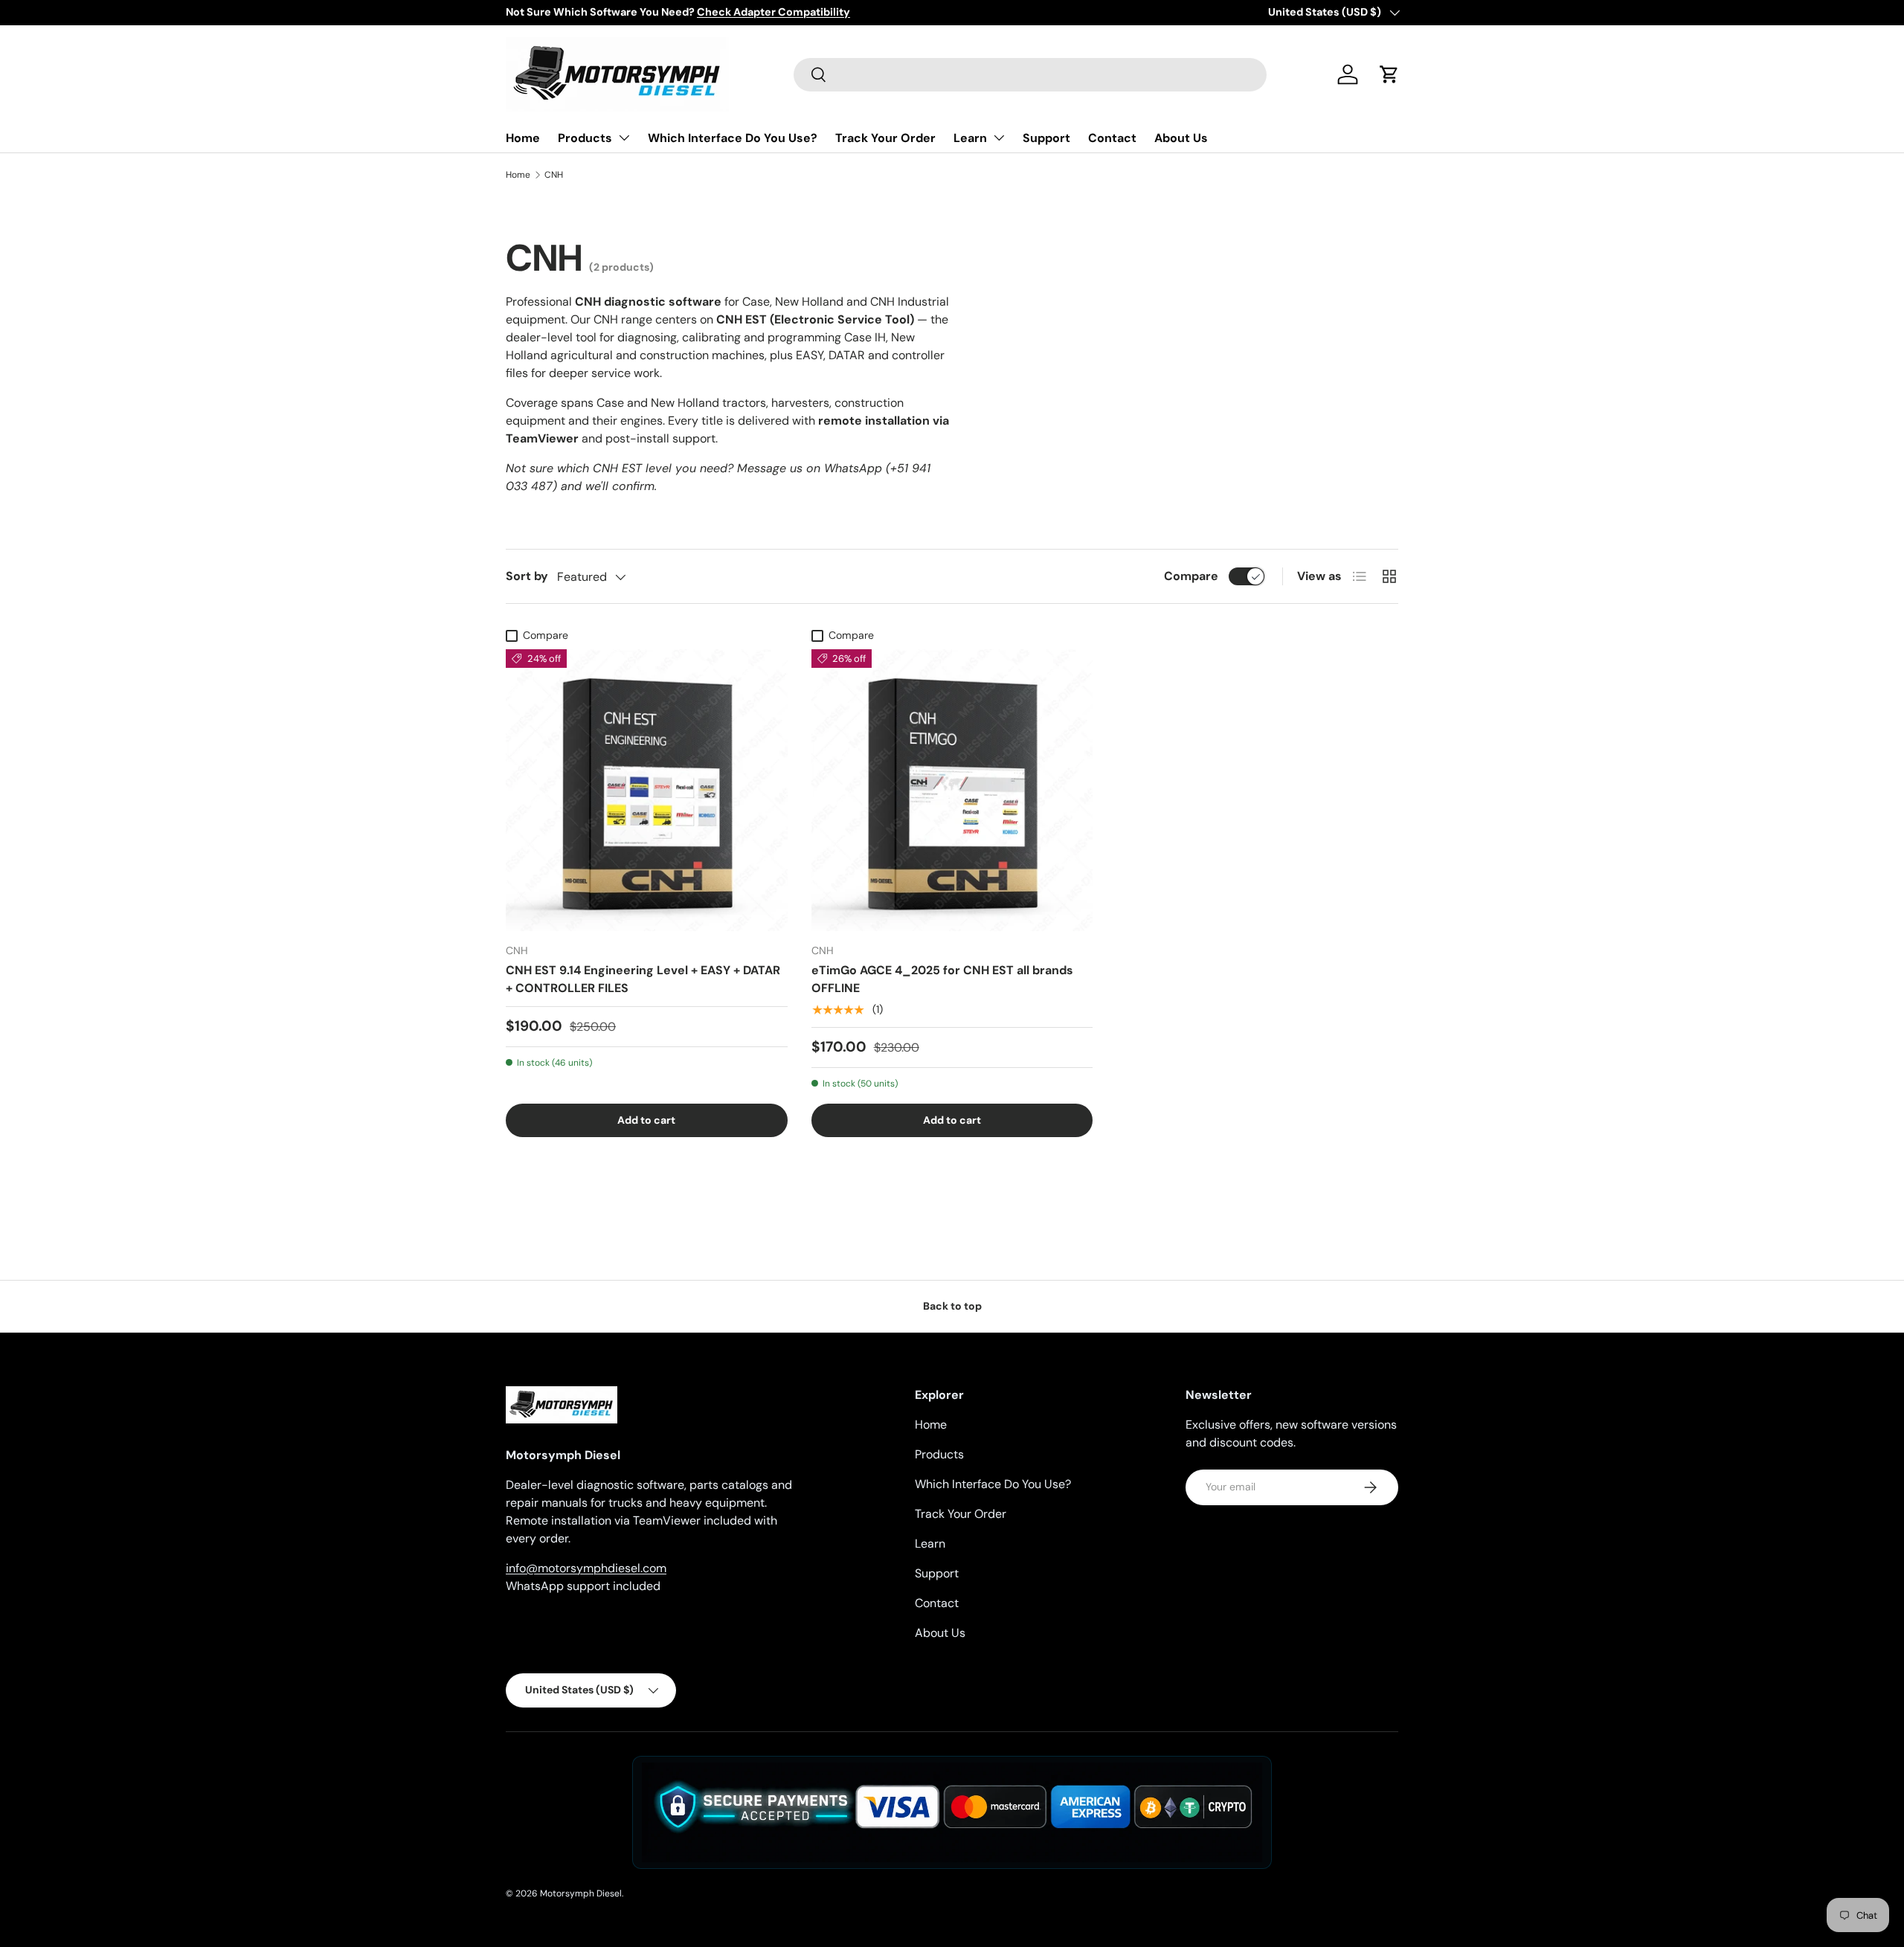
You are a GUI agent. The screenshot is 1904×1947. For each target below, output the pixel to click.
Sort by (527, 576)
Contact (1112, 138)
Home (523, 138)
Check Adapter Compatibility (773, 12)
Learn (970, 138)
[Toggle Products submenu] (624, 138)
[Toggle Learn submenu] (999, 138)
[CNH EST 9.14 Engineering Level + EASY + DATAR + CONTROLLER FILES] (647, 790)
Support (1046, 138)
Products (585, 138)
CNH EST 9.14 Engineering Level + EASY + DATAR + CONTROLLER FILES (643, 979)
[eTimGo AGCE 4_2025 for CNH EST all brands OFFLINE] (952, 790)
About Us (1181, 138)
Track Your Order (885, 138)
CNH (554, 175)
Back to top (952, 1306)
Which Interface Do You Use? (733, 138)
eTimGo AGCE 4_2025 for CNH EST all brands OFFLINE (942, 979)
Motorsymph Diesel (581, 1893)
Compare (1191, 576)
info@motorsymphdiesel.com (586, 1568)
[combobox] (1030, 75)
